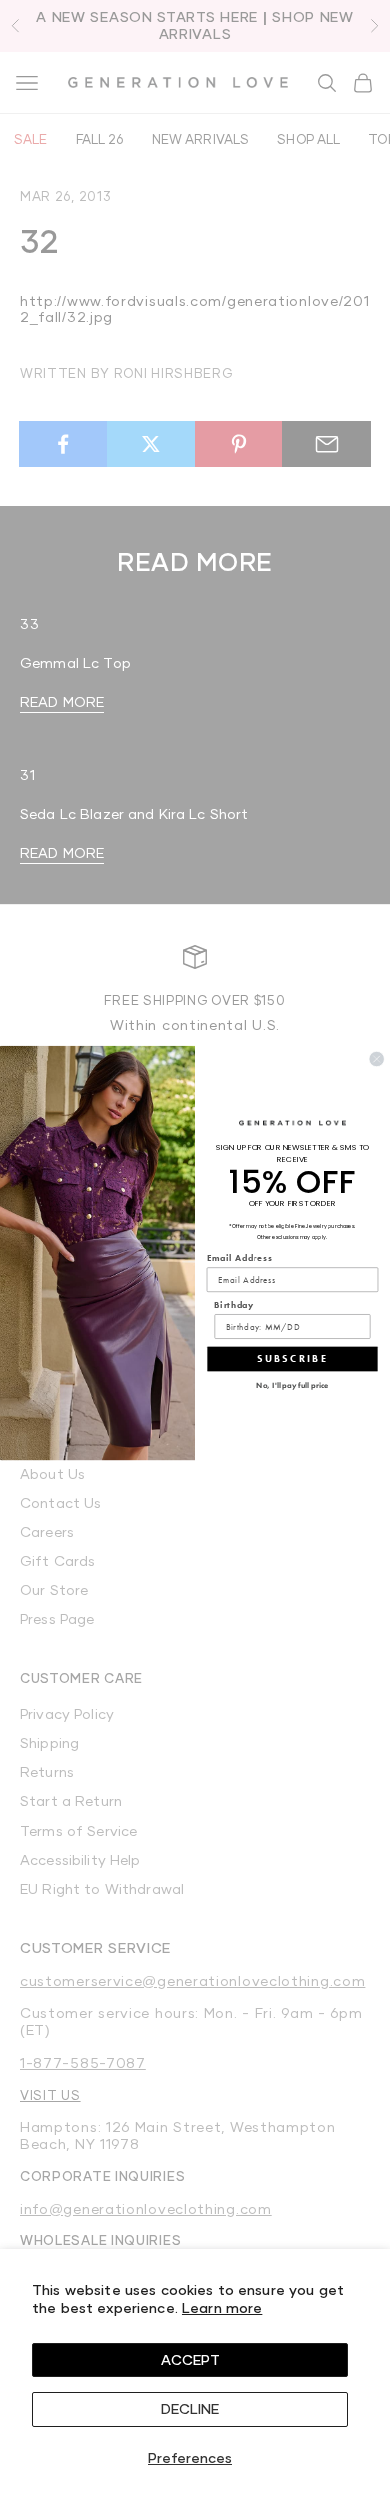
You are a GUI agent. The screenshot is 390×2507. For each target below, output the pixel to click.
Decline (190, 2408)
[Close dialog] (377, 1059)
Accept (190, 2359)
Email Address (240, 1258)
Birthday (234, 1305)
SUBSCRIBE (292, 1359)
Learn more (222, 2307)
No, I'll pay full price (292, 1386)
